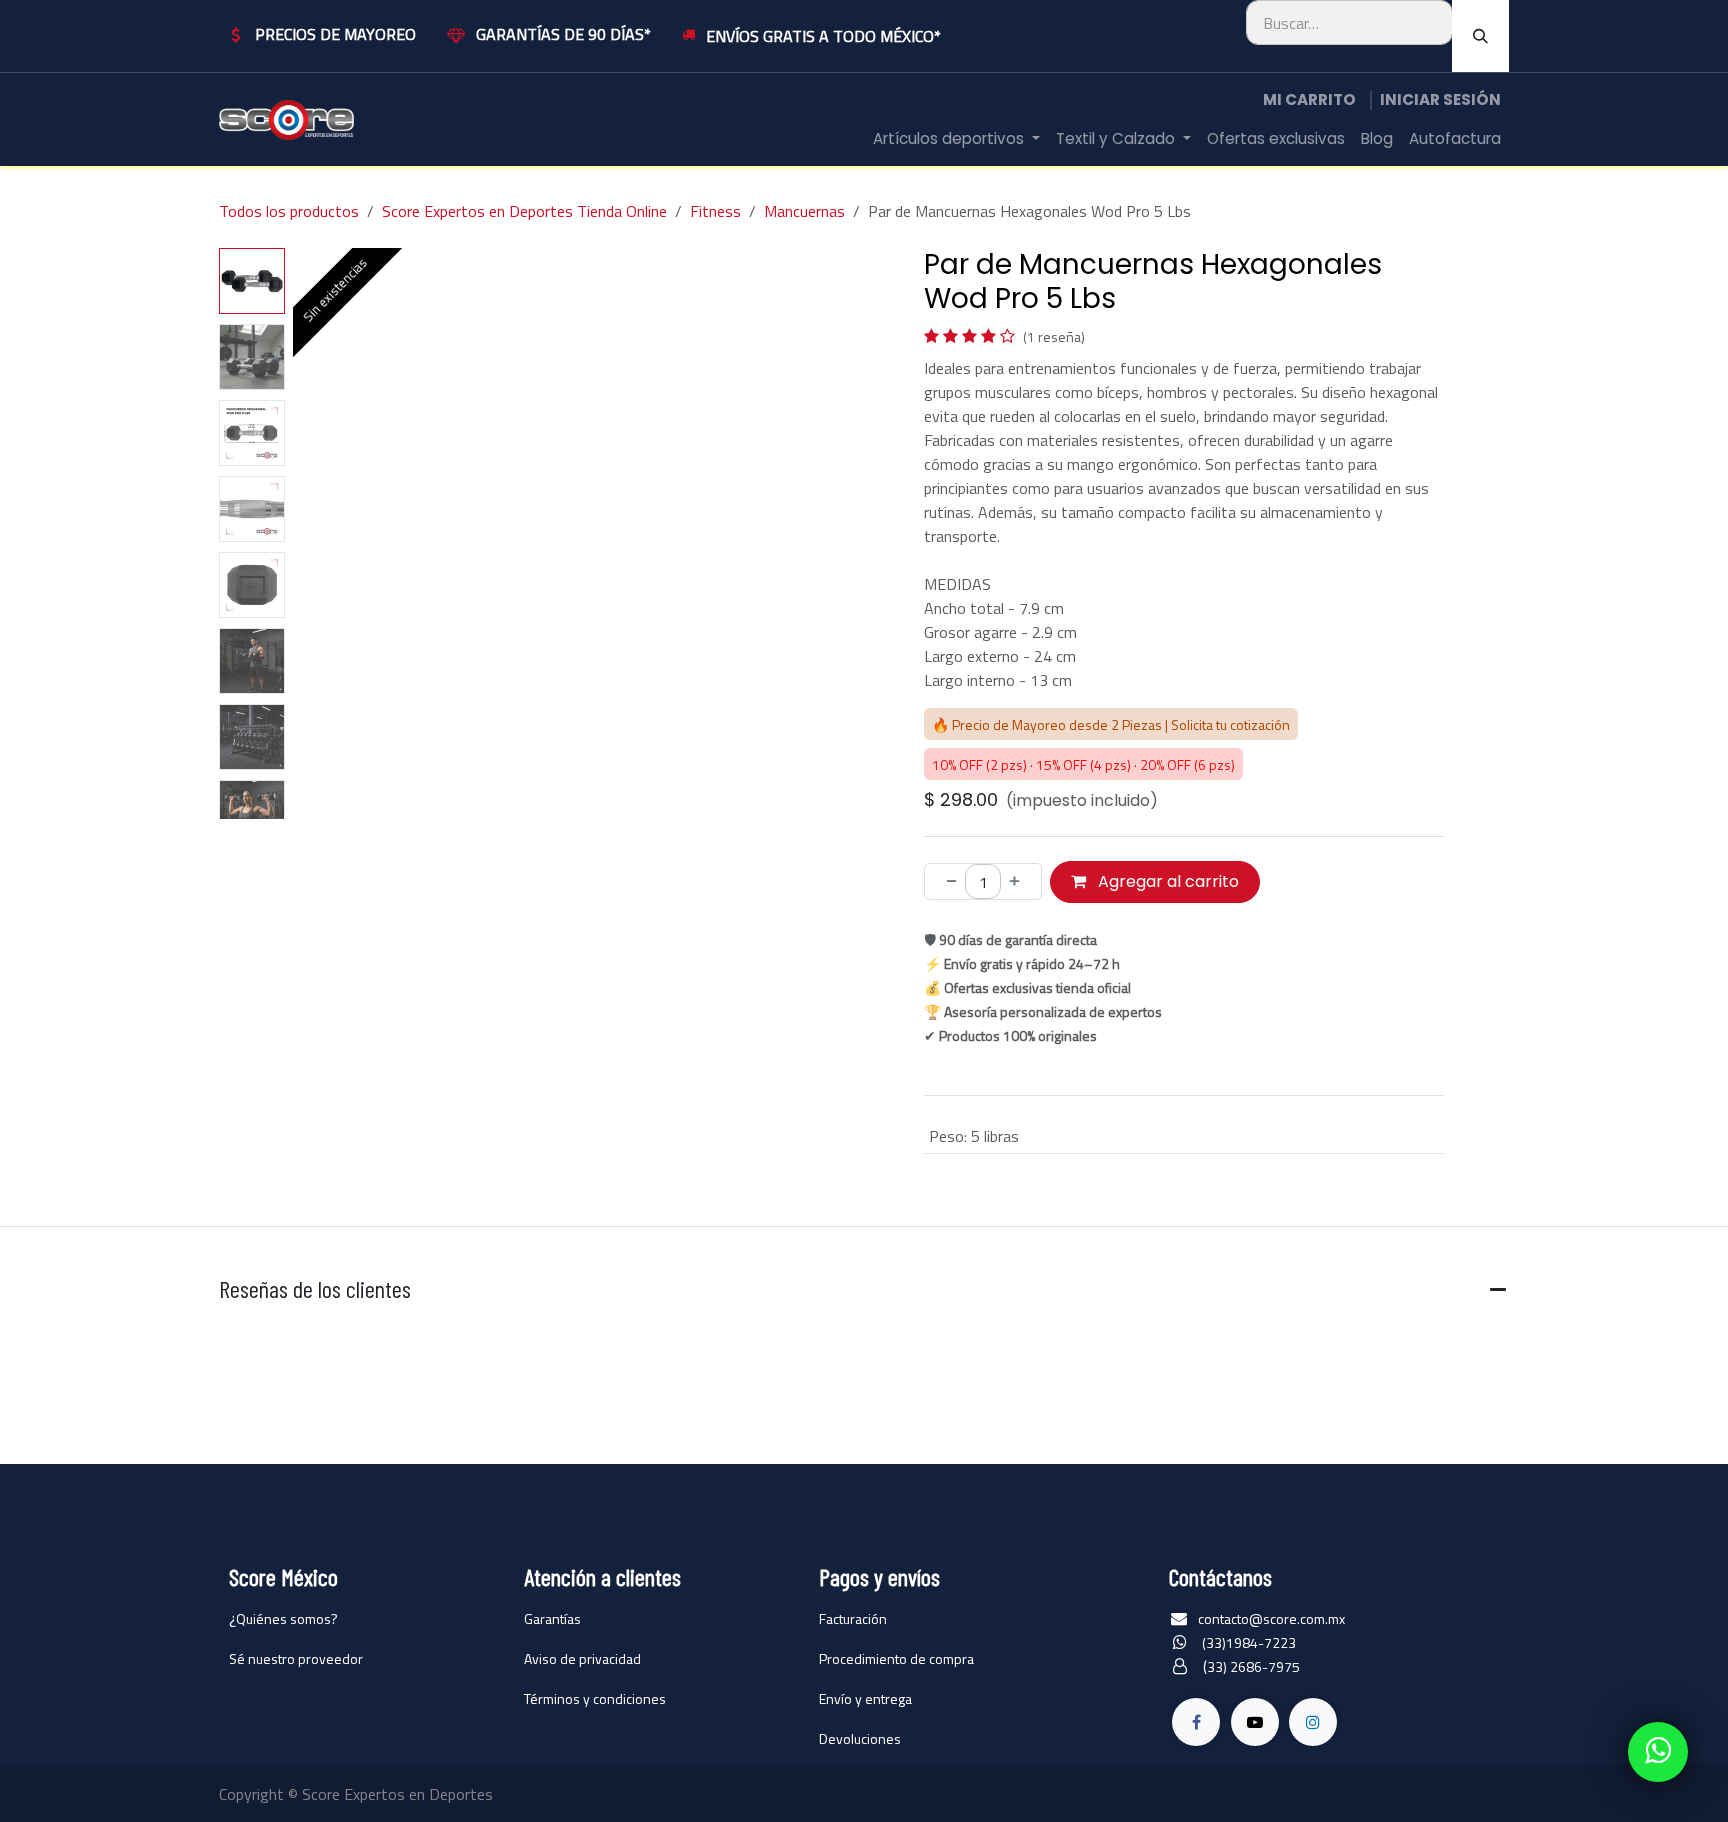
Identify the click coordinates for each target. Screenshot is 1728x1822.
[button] (321, 534)
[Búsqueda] (1480, 36)
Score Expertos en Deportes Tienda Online (524, 211)
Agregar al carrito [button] (1166, 881)
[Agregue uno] (1020, 882)
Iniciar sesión (1440, 99)
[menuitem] (956, 139)
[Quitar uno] (945, 882)
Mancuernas (804, 211)
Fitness (715, 211)
